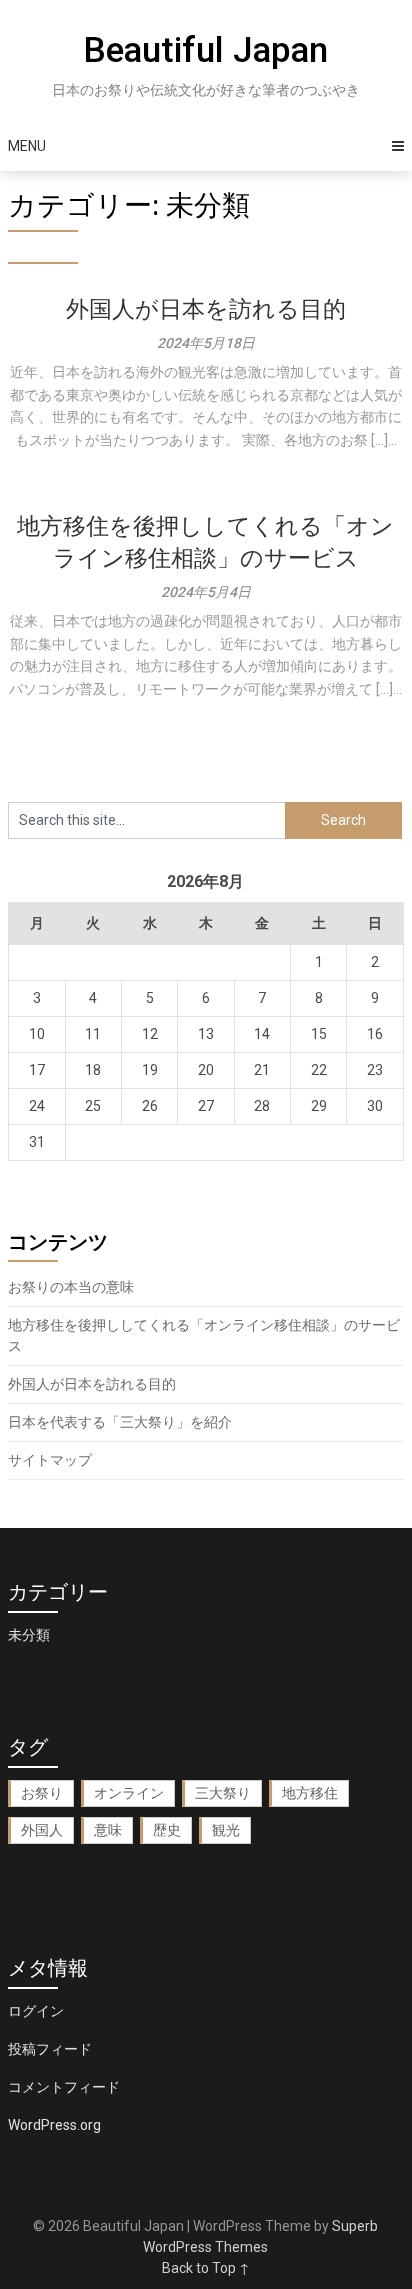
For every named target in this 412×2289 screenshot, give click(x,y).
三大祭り (223, 1793)
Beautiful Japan (205, 50)
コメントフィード (64, 2087)
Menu (27, 146)
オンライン (129, 1793)
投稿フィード (50, 2049)
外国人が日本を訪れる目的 (206, 309)
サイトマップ (50, 1460)
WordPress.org (54, 2125)
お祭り (42, 1793)
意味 (108, 1830)
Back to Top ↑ (206, 2268)
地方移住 (310, 1793)
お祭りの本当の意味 (71, 1287)
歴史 (167, 1830)
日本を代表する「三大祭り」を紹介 (120, 1422)
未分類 (29, 1635)
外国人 (42, 1830)
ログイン (36, 2011)
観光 (226, 1830)
